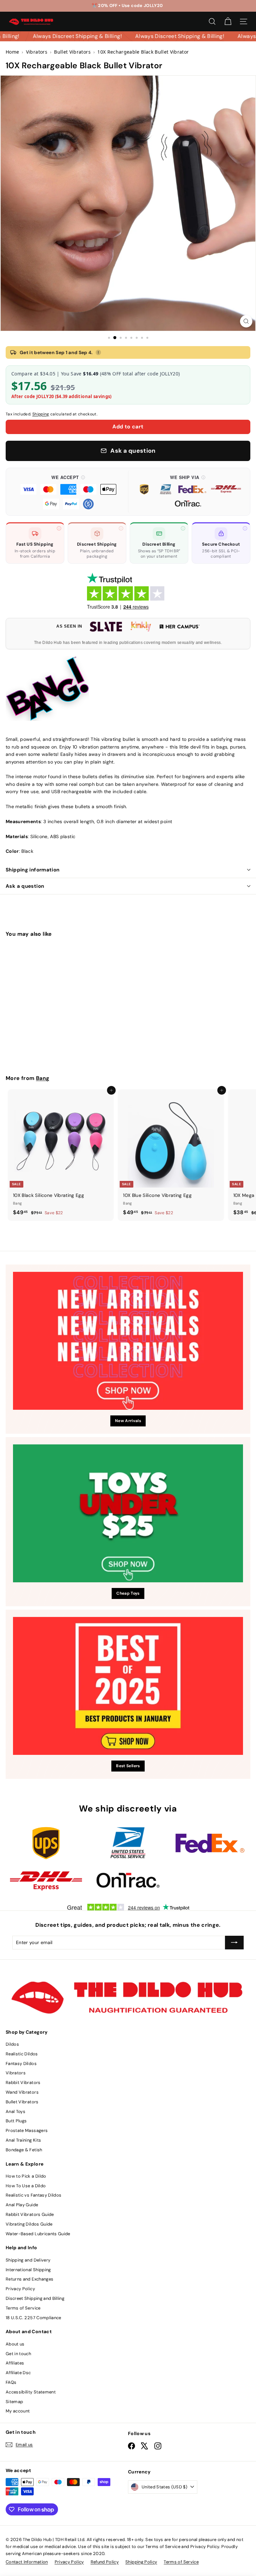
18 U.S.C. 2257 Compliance (33, 2318)
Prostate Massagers (27, 2130)
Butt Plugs (16, 2121)
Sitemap (14, 2402)
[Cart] (228, 21)
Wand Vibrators (22, 2092)
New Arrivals (128, 1421)
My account (18, 2411)
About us (15, 2344)
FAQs (11, 2382)
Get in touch (18, 2354)
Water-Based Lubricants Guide (38, 2234)
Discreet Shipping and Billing (35, 2298)
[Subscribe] (234, 1942)
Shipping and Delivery (28, 2260)
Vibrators (16, 2073)
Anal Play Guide (22, 2205)
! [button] (98, 352)
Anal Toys (15, 2111)
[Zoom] (246, 321)
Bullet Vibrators (22, 2102)
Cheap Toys (128, 1593)
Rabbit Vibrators (23, 2082)
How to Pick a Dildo (26, 2176)
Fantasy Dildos (21, 2063)
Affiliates (15, 2363)
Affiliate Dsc (18, 2373)
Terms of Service (23, 2308)
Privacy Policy (20, 2289)
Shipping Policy (141, 2562)
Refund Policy (105, 2562)
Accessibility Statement (31, 2392)
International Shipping (28, 2270)
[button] (68, 492)
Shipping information (33, 870)
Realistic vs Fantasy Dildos (33, 2195)
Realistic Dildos (22, 2054)
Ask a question (25, 886)
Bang (43, 1078)
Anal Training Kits (23, 2140)
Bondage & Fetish (24, 2150)
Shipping (41, 414)
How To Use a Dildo (26, 2186)
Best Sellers (128, 1766)
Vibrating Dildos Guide (29, 2224)
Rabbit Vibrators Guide (30, 2214)
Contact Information (27, 2562)
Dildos (12, 2044)
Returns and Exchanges (29, 2279)
